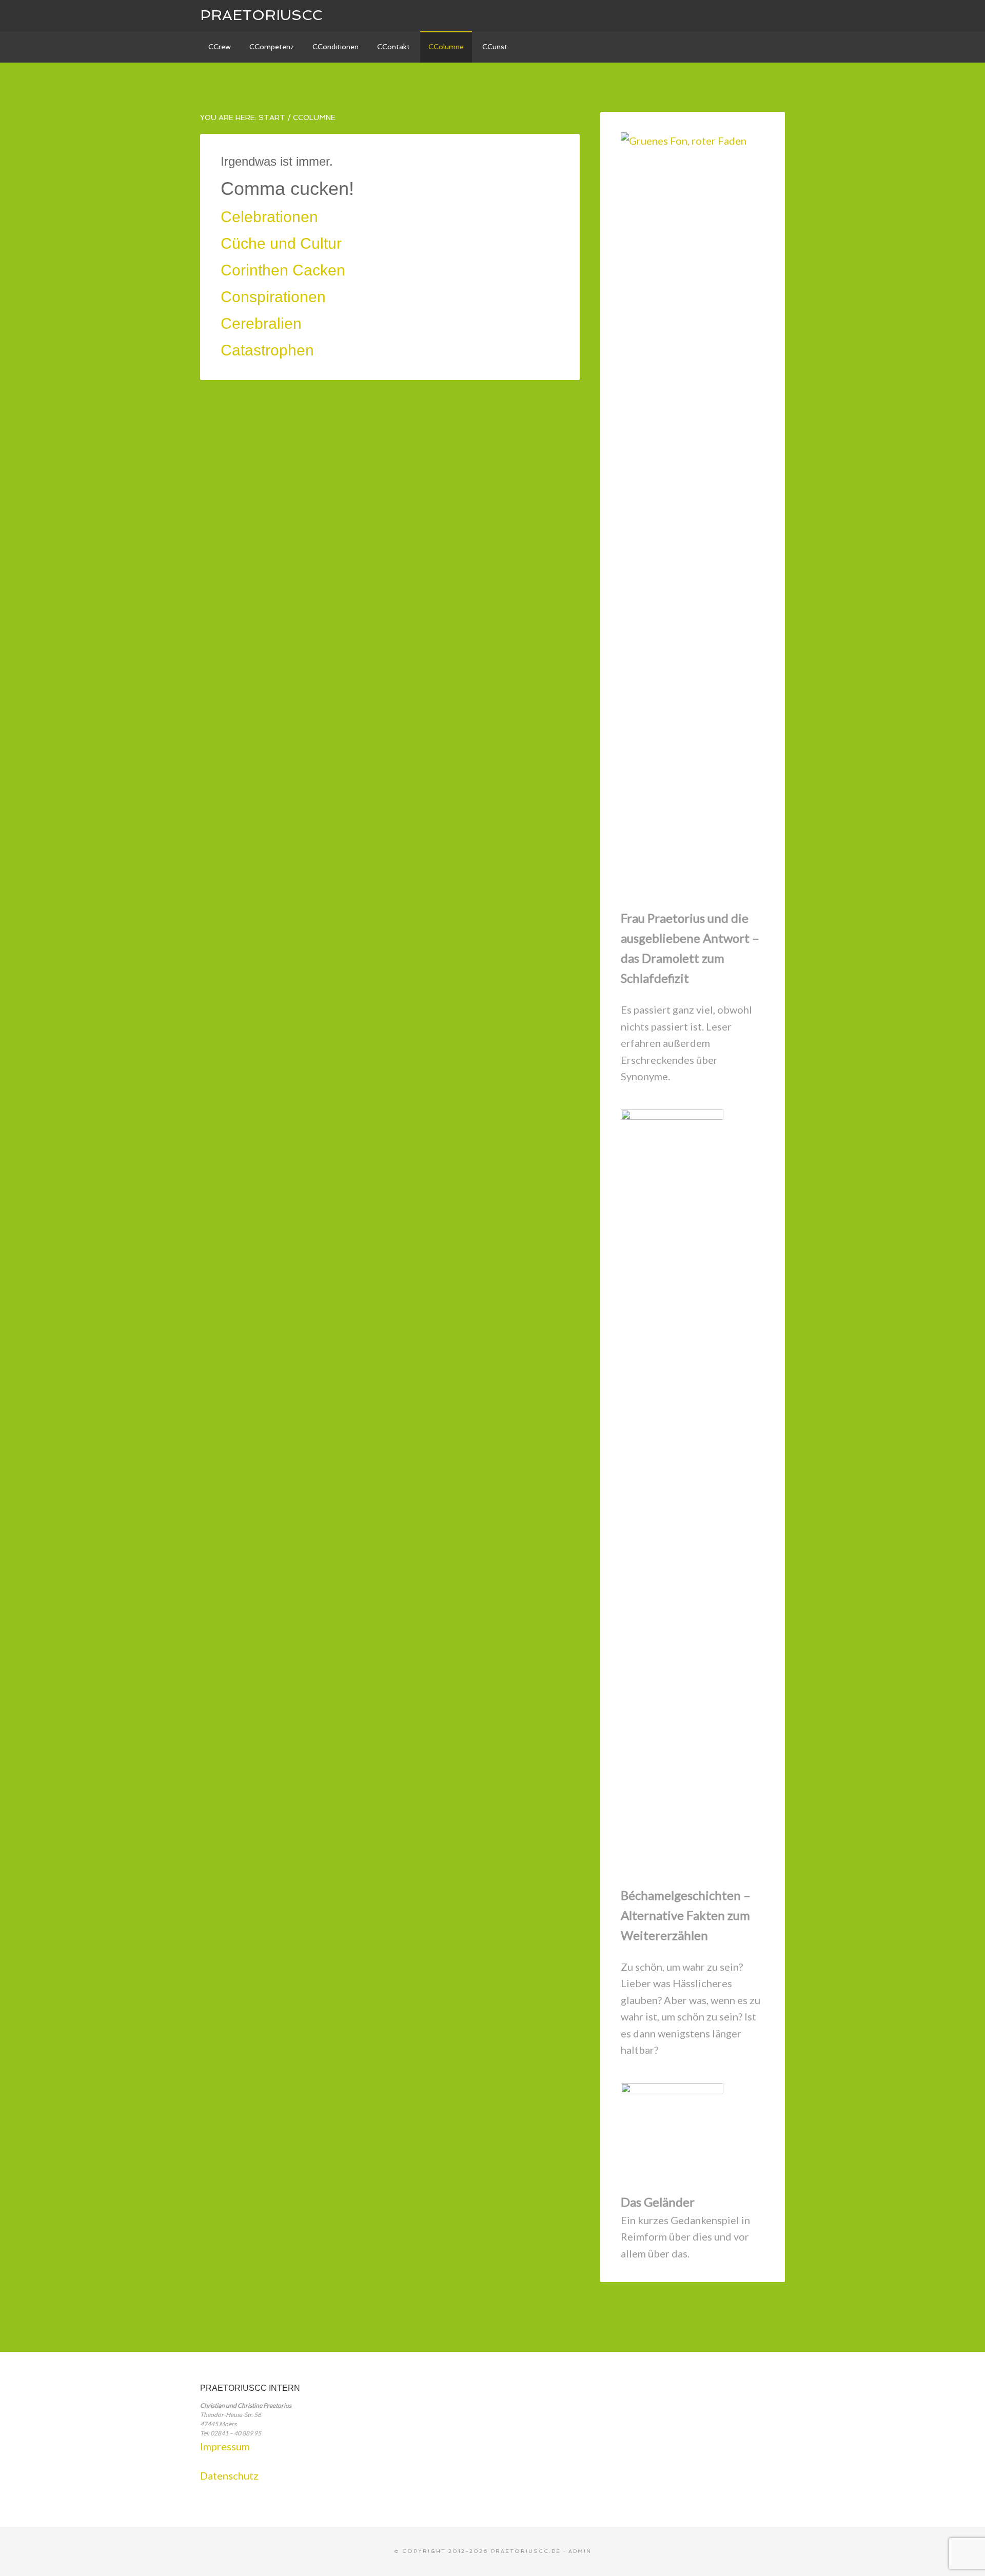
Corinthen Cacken (283, 270)
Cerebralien (261, 323)
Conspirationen (273, 297)
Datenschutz (229, 2475)
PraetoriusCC (261, 15)
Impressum (225, 2446)
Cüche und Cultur (281, 243)
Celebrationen (269, 217)
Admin (580, 2551)
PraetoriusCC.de (526, 2551)
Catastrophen (267, 350)
